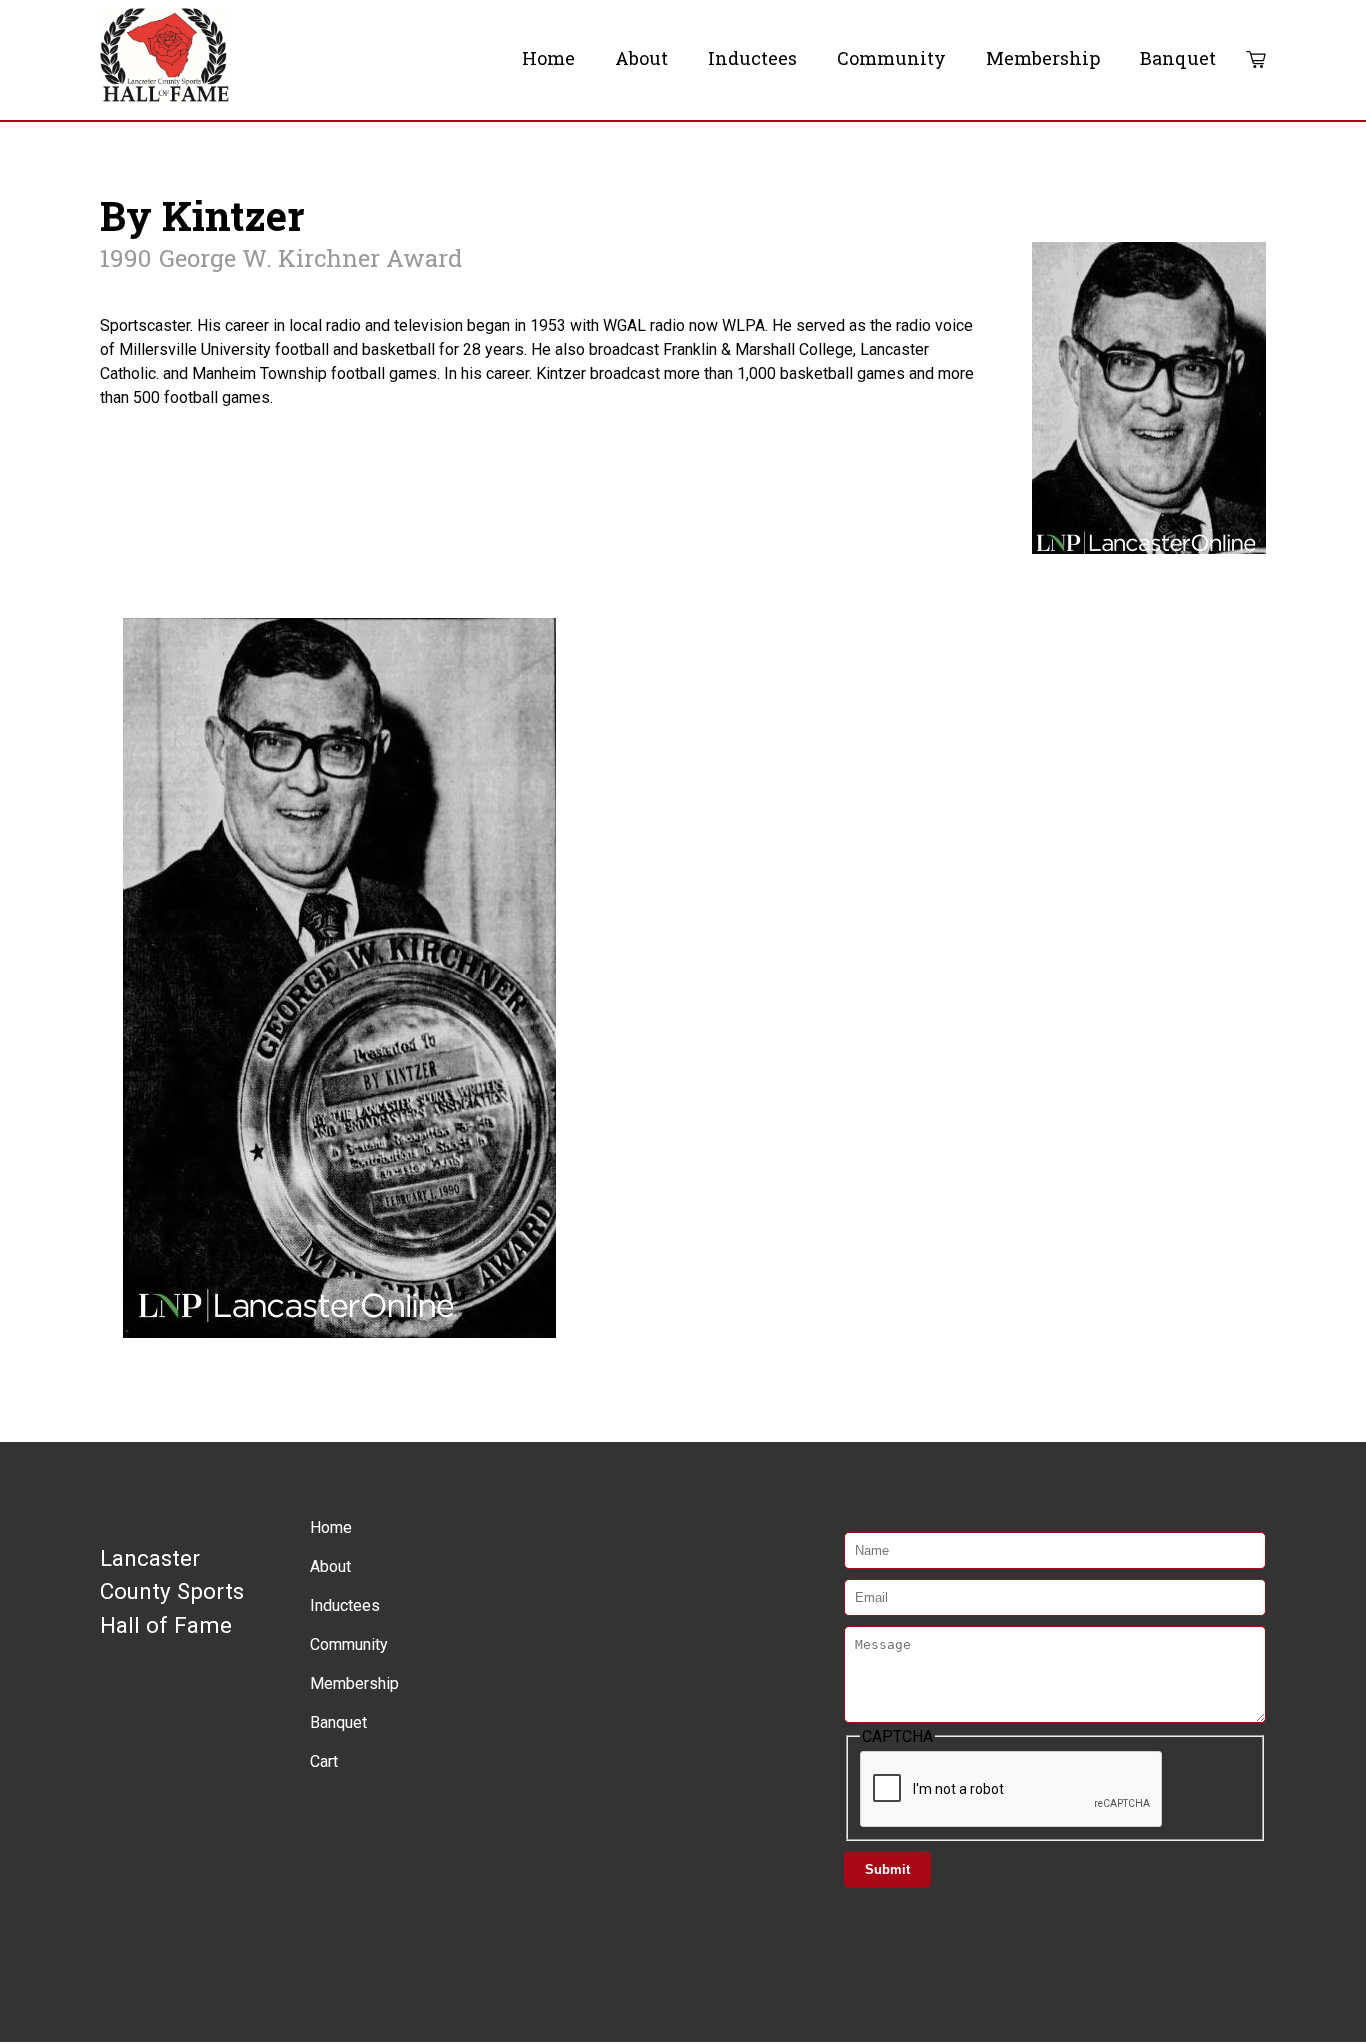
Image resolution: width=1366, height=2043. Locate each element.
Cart (1256, 61)
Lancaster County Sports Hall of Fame (172, 1591)
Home (548, 58)
